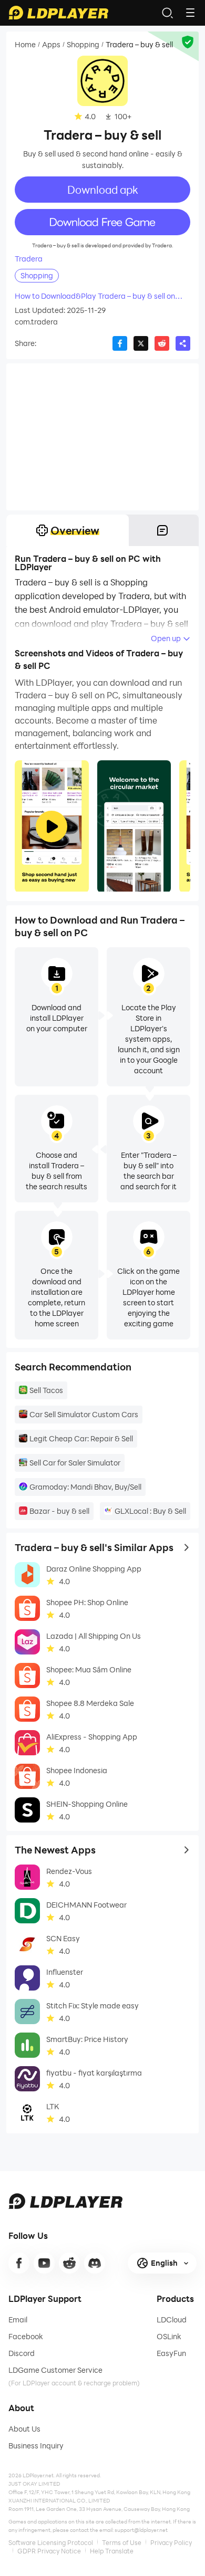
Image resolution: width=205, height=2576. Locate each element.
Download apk (103, 190)
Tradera (29, 259)
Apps (51, 45)
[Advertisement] (102, 437)
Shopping (83, 45)
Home (25, 45)
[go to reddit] (69, 2263)
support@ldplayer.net (141, 2530)
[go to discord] (95, 2263)
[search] (167, 13)
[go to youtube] (44, 2263)
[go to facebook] (19, 2263)
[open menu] (190, 13)
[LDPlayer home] (58, 13)
